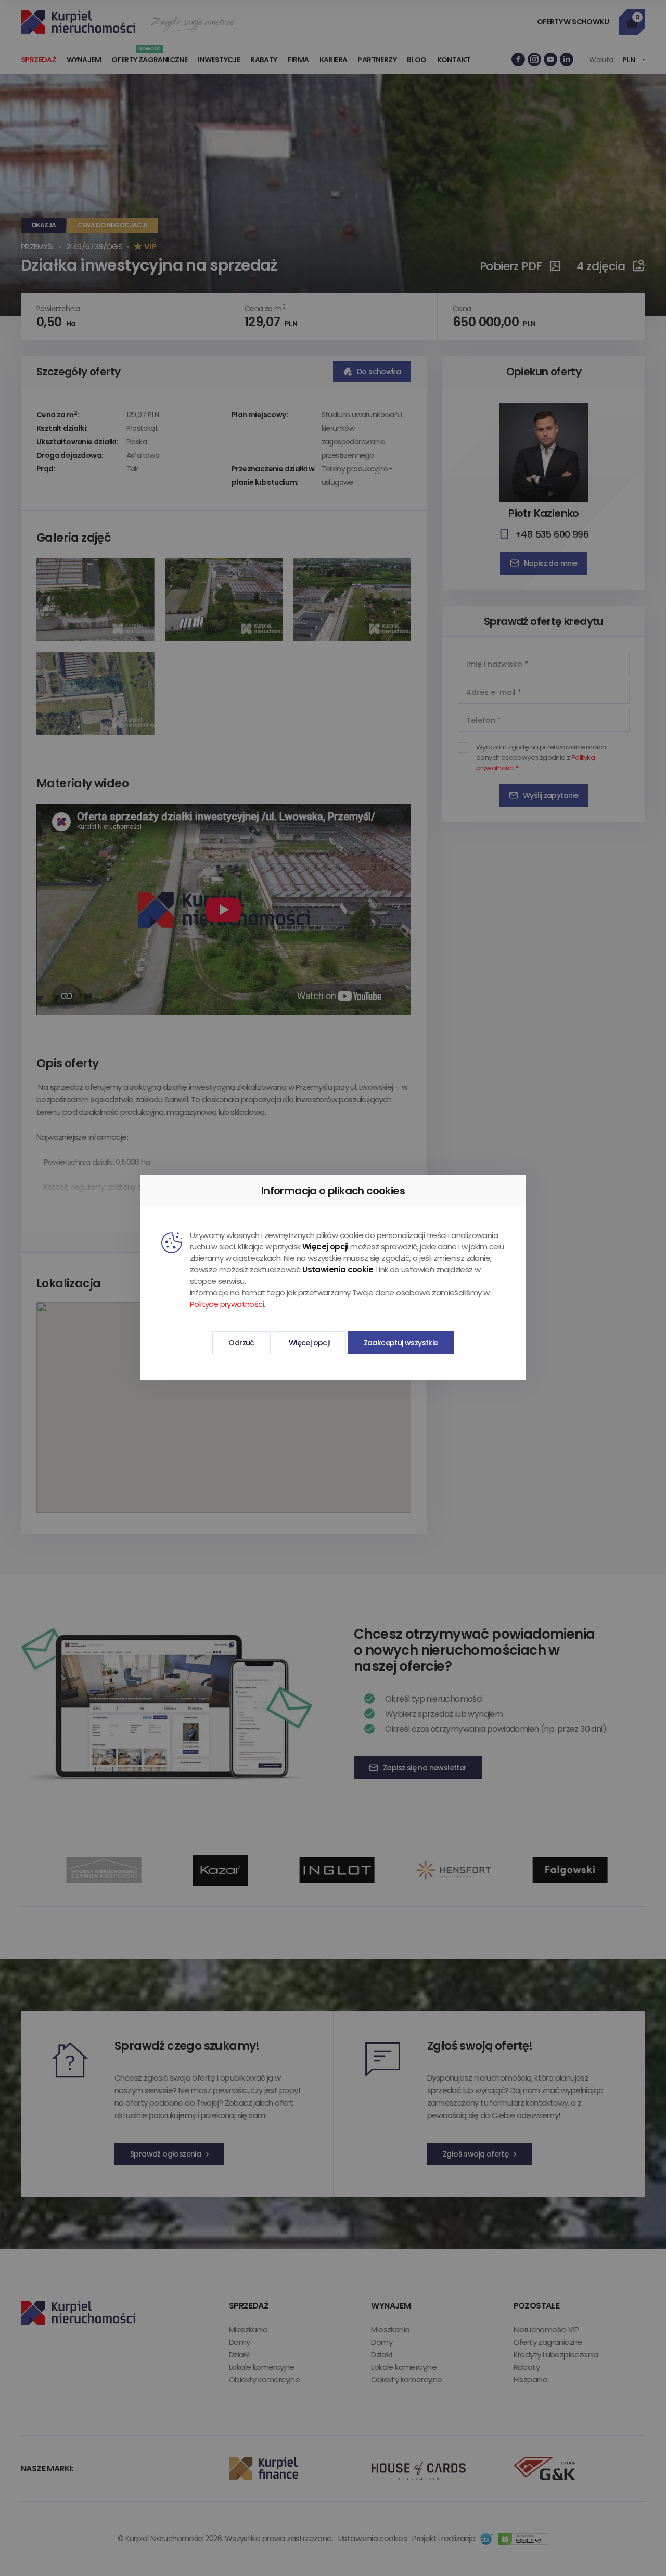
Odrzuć (241, 1343)
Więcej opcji (309, 1343)
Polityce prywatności (227, 1304)
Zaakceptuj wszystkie (401, 1343)
